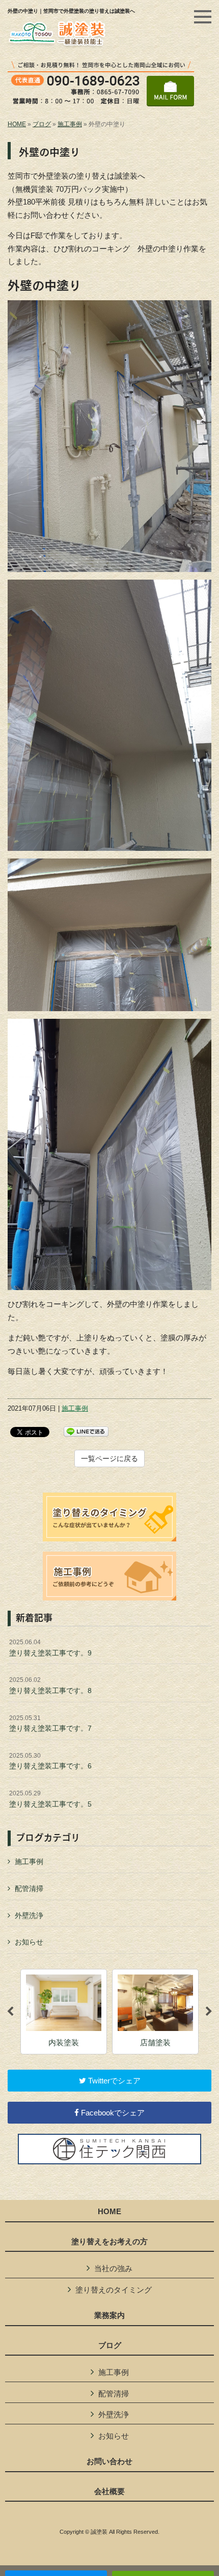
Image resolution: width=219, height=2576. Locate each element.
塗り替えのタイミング (114, 2290)
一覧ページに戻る (109, 1458)
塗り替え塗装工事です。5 (50, 1799)
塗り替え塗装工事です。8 (50, 1685)
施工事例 (70, 124)
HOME (17, 124)
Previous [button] (10, 2012)
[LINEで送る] (86, 1431)
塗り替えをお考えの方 (109, 2242)
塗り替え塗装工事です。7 (50, 1724)
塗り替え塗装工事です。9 (50, 1648)
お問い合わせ (109, 2461)
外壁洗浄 (29, 1915)
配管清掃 (29, 1888)
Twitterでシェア (113, 2081)
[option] (64, 2012)
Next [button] (209, 2012)
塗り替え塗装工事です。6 (50, 1761)
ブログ (42, 124)
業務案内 (109, 2315)
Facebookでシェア (112, 2113)
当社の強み (113, 2268)
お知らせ (29, 1942)
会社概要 (109, 2492)
